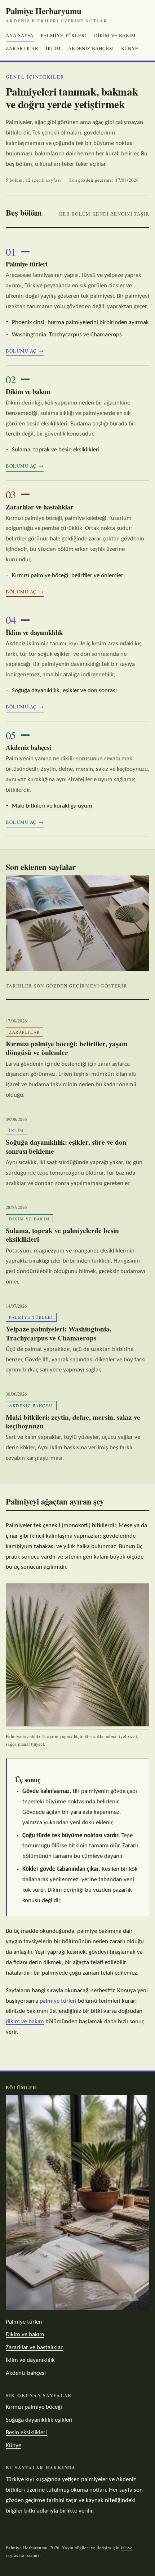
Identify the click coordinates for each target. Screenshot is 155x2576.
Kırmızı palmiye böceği (34, 2407)
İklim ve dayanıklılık (34, 632)
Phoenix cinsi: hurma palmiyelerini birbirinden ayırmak (80, 322)
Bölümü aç (21, 351)
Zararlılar (22, 48)
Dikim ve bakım (115, 35)
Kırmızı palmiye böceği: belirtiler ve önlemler (68, 576)
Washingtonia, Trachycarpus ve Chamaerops (67, 335)
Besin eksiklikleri (26, 2433)
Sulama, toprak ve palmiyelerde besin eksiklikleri (62, 1235)
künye (127, 2548)
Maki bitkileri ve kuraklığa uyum (52, 806)
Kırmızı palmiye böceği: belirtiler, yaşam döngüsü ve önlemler (67, 1048)
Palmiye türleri (64, 35)
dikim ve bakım (25, 2022)
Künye (130, 48)
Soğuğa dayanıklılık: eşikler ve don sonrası (64, 691)
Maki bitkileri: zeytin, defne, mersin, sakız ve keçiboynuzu (73, 1422)
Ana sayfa (20, 35)
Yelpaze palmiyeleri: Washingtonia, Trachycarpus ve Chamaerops (59, 1333)
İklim (53, 48)
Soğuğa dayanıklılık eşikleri (39, 2420)
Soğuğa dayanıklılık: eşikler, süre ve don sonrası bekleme (66, 1147)
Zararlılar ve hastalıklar (39, 507)
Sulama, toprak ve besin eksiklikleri (56, 450)
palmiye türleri (58, 2001)
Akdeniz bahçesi (91, 48)
